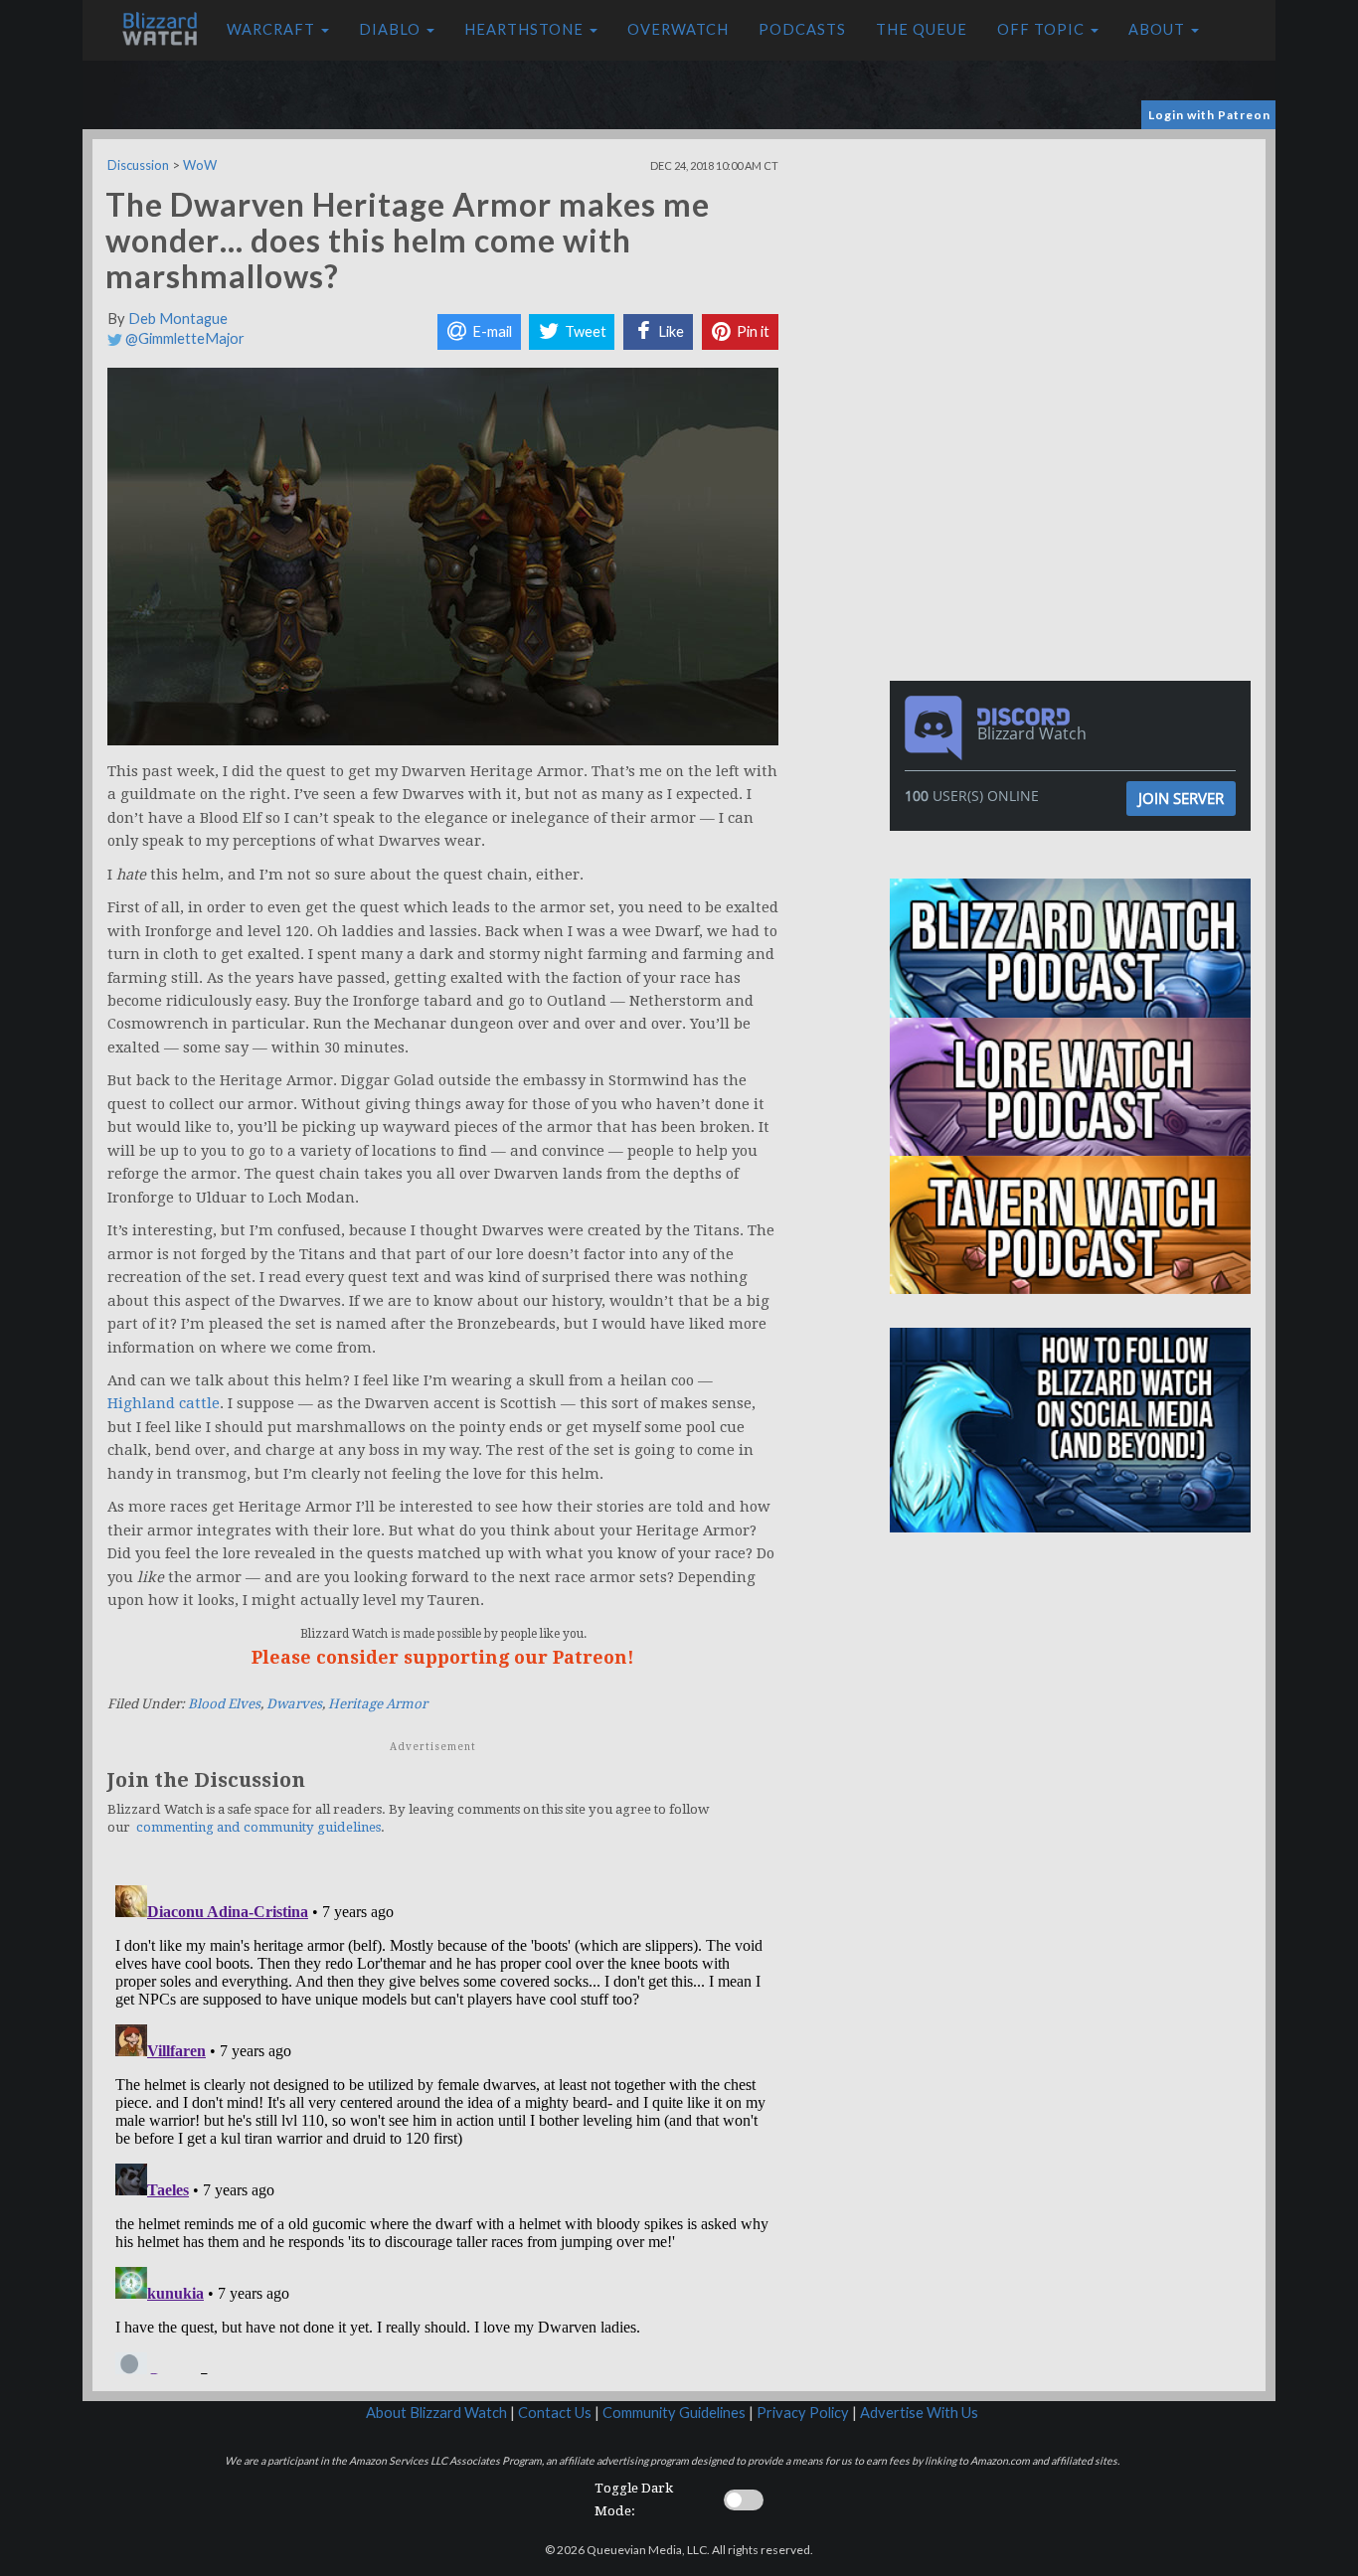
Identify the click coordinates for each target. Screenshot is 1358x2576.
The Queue (922, 29)
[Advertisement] (1075, 278)
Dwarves (294, 1704)
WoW (200, 165)
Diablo (392, 29)
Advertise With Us (919, 2413)
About (1159, 29)
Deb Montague (178, 319)
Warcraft (273, 29)
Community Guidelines (674, 2413)
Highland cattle (164, 1403)
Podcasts (802, 29)
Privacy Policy (803, 2413)
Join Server (1181, 798)
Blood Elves (224, 1704)
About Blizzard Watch (436, 2413)
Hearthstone (526, 29)
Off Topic (1043, 29)
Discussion (138, 165)
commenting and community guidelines (258, 1827)
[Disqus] (443, 2126)
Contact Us (555, 2413)
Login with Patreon (1209, 115)
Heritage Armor (378, 1704)
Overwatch (678, 29)
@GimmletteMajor (183, 338)
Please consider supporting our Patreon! (443, 1657)
